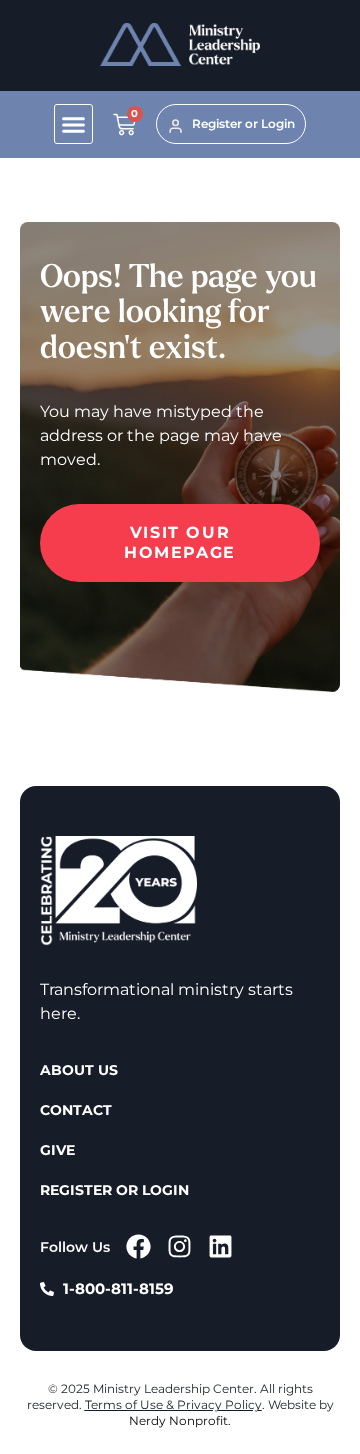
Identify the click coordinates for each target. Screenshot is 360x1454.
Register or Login (114, 1190)
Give (57, 1150)
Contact (76, 1110)
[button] (74, 124)
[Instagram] (179, 1246)
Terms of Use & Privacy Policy (173, 1404)
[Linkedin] (220, 1246)
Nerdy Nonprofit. (180, 1420)
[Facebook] (138, 1246)
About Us (79, 1070)
